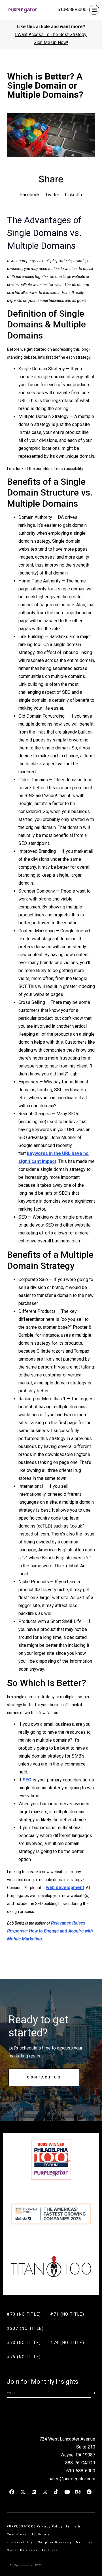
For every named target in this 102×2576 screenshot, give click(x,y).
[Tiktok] (56, 2492)
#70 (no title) (24, 2314)
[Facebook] (12, 2492)
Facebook (30, 195)
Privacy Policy (50, 2526)
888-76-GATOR (80, 2463)
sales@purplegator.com (72, 2479)
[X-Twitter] (23, 2492)
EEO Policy (40, 2534)
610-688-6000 (72, 10)
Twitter (52, 195)
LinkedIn (73, 195)
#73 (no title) (24, 2343)
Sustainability (21, 2542)
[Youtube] (67, 2492)
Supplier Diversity (55, 2542)
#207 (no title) (25, 2328)
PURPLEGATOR (20, 2526)
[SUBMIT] (93, 2393)
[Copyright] (89, 2492)
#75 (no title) (24, 2357)
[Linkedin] (34, 2492)
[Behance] (78, 2492)
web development (65, 1887)
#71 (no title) (67, 2314)
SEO (27, 1780)
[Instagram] (45, 2492)
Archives (50, 2550)
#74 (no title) (67, 2343)
